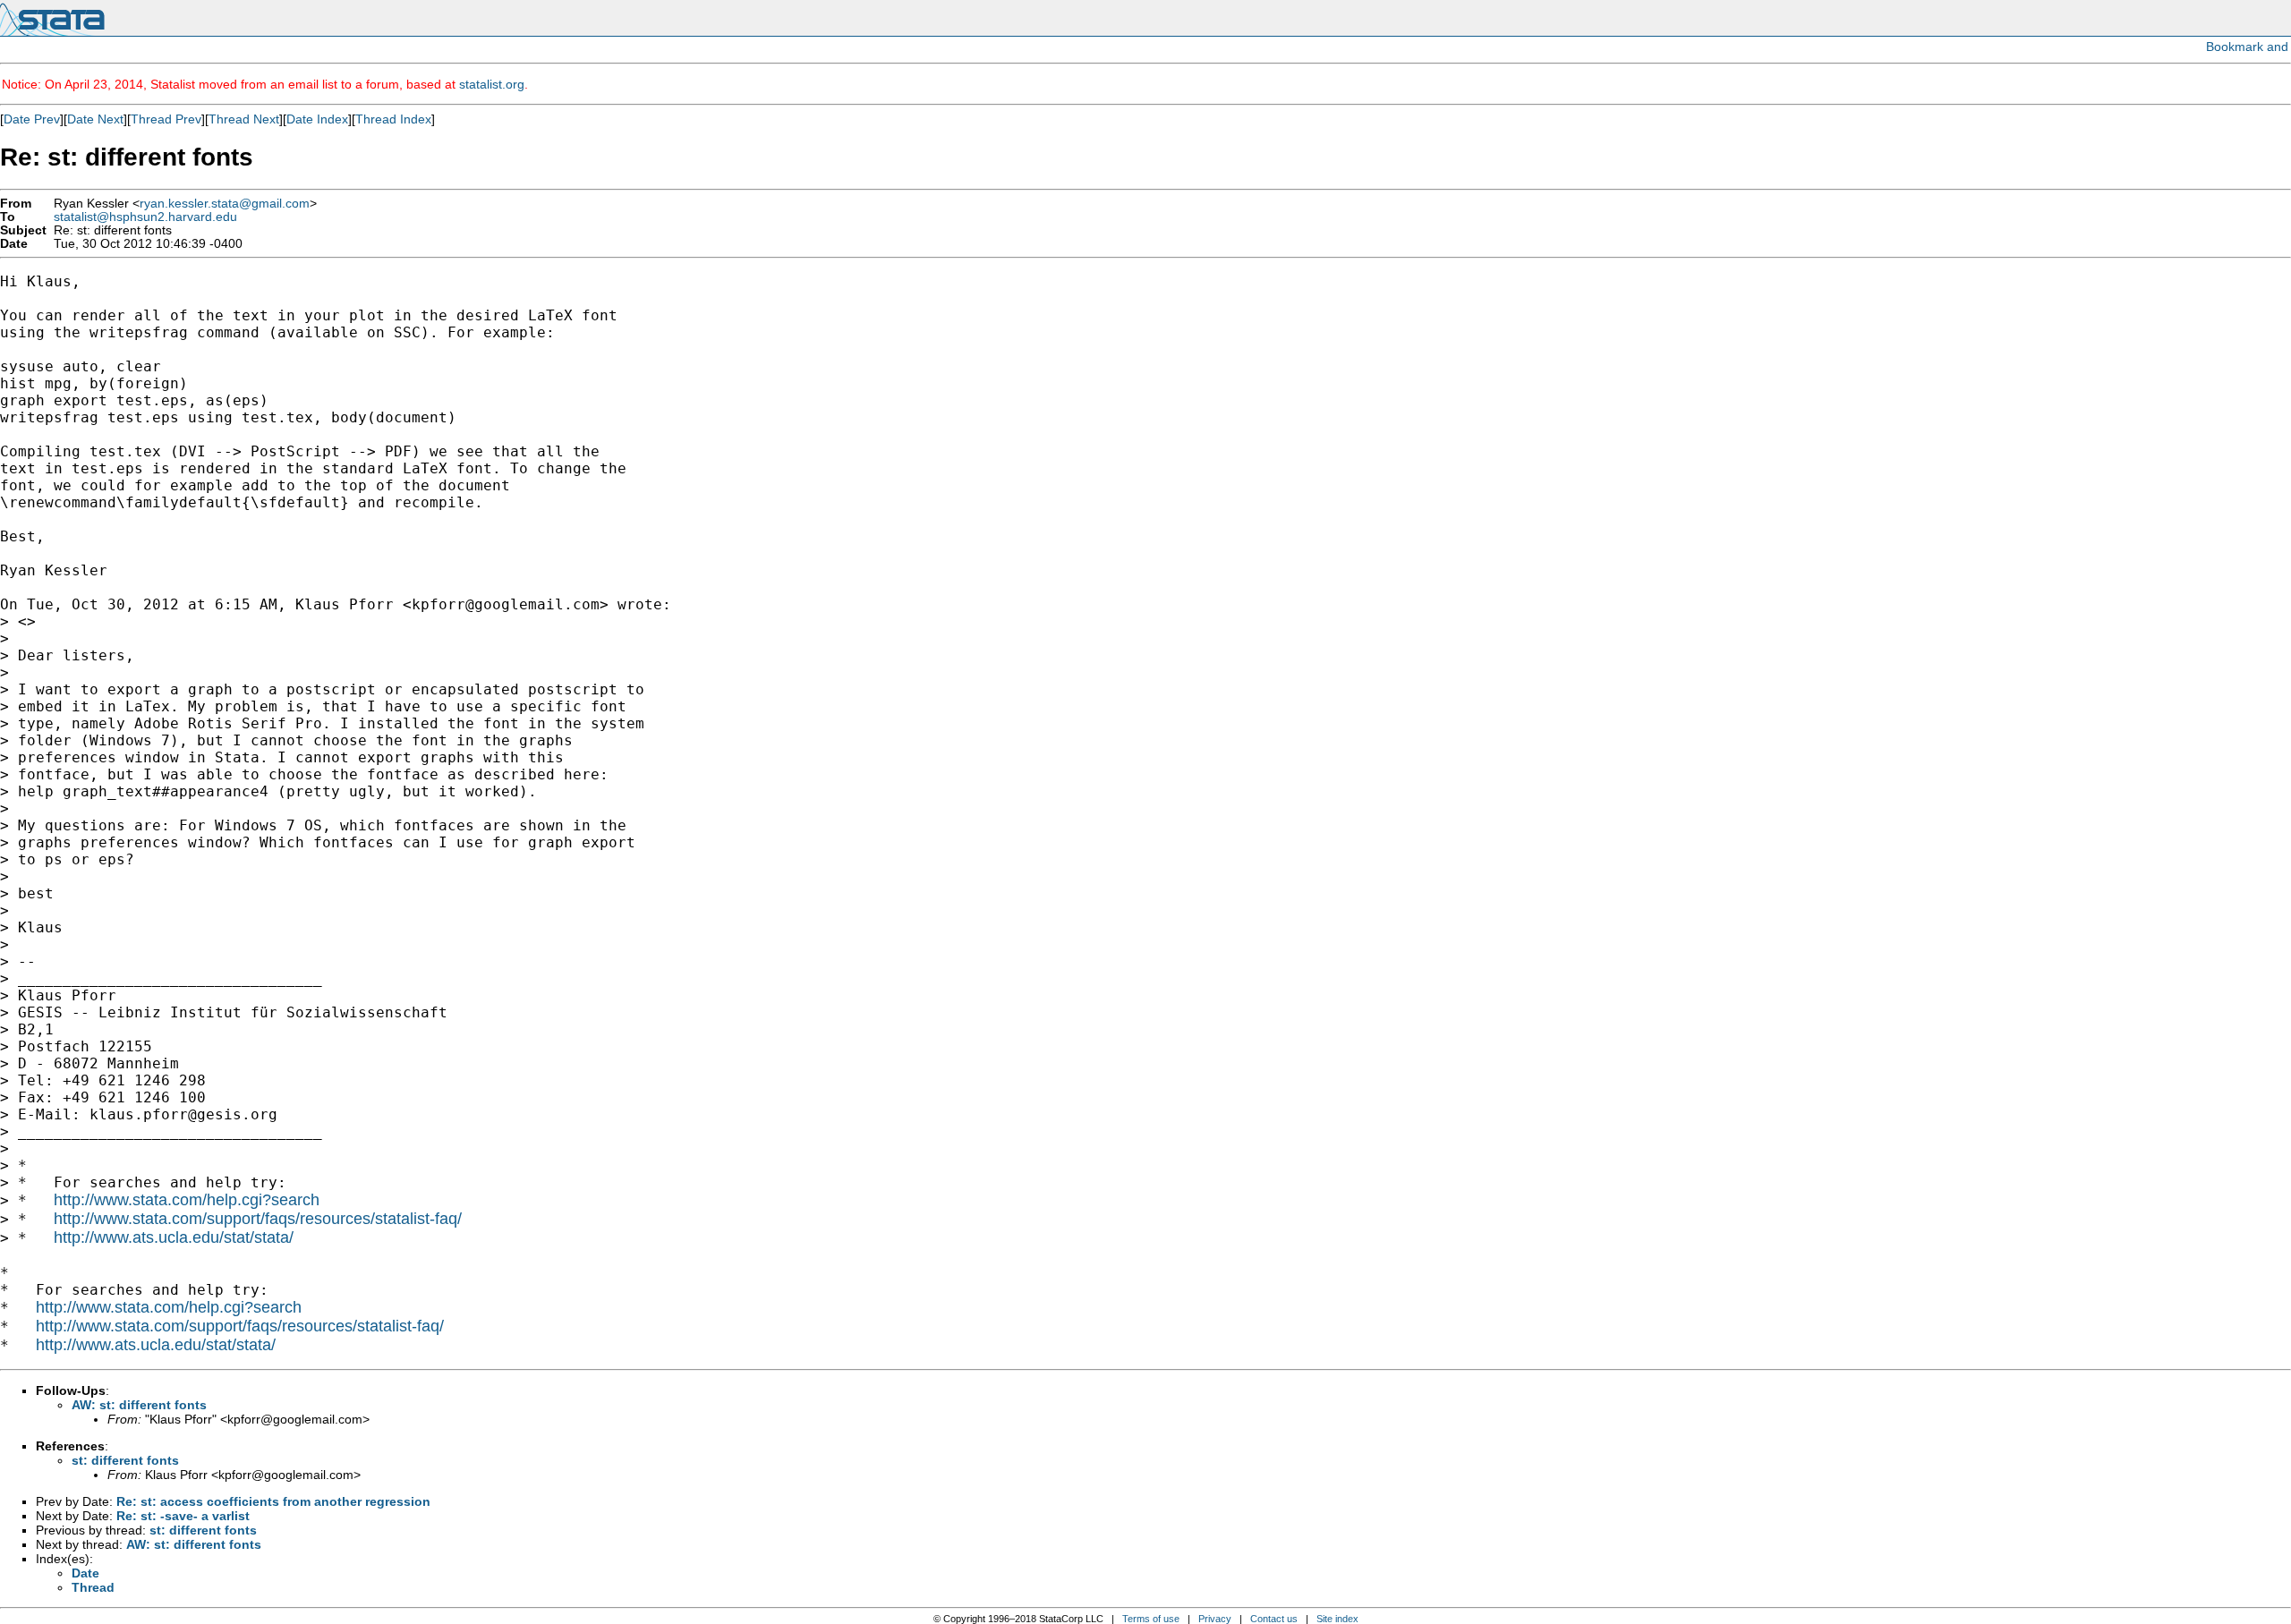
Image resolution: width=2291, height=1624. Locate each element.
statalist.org (492, 84)
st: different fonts (125, 1460)
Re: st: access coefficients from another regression (273, 1501)
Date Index (317, 119)
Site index (1337, 1619)
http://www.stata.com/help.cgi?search (187, 1200)
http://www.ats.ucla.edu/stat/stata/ (174, 1237)
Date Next (95, 119)
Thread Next (244, 119)
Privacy (1215, 1619)
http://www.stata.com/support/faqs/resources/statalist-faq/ (258, 1219)
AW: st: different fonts (139, 1405)
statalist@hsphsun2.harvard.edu (145, 217)
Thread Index (393, 119)
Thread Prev (166, 119)
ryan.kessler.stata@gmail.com (225, 204)
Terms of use (1151, 1619)
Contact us (1274, 1619)
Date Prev (32, 119)
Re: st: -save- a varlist (183, 1516)
